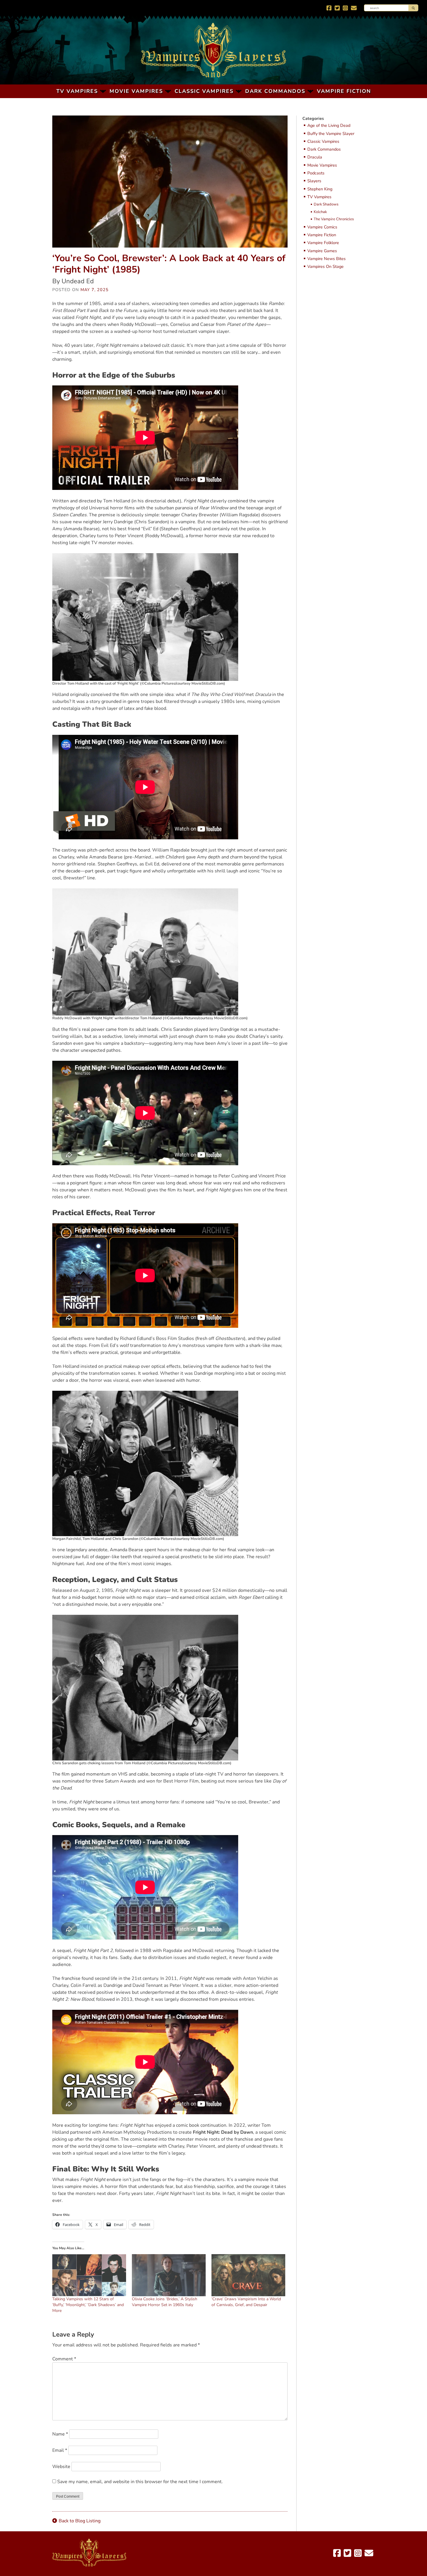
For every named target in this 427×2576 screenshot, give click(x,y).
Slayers (314, 181)
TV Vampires (77, 91)
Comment (64, 2359)
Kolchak (320, 212)
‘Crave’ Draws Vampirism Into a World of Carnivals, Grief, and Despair (246, 2302)
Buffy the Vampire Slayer (331, 134)
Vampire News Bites (326, 259)
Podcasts (316, 173)
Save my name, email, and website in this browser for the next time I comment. (140, 2482)
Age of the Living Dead (329, 126)
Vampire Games (322, 251)
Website (61, 2467)
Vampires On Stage (325, 267)
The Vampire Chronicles (334, 219)
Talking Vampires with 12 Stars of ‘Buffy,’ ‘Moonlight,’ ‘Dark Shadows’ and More (88, 2305)
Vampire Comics (322, 227)
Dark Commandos (275, 91)
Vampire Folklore (323, 243)
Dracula (315, 157)
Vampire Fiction (344, 91)
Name (60, 2434)
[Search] (413, 8)
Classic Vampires (204, 91)
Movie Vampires (136, 91)
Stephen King (320, 189)
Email (60, 2450)
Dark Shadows (326, 205)
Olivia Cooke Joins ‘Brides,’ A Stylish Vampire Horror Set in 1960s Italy (165, 2302)
